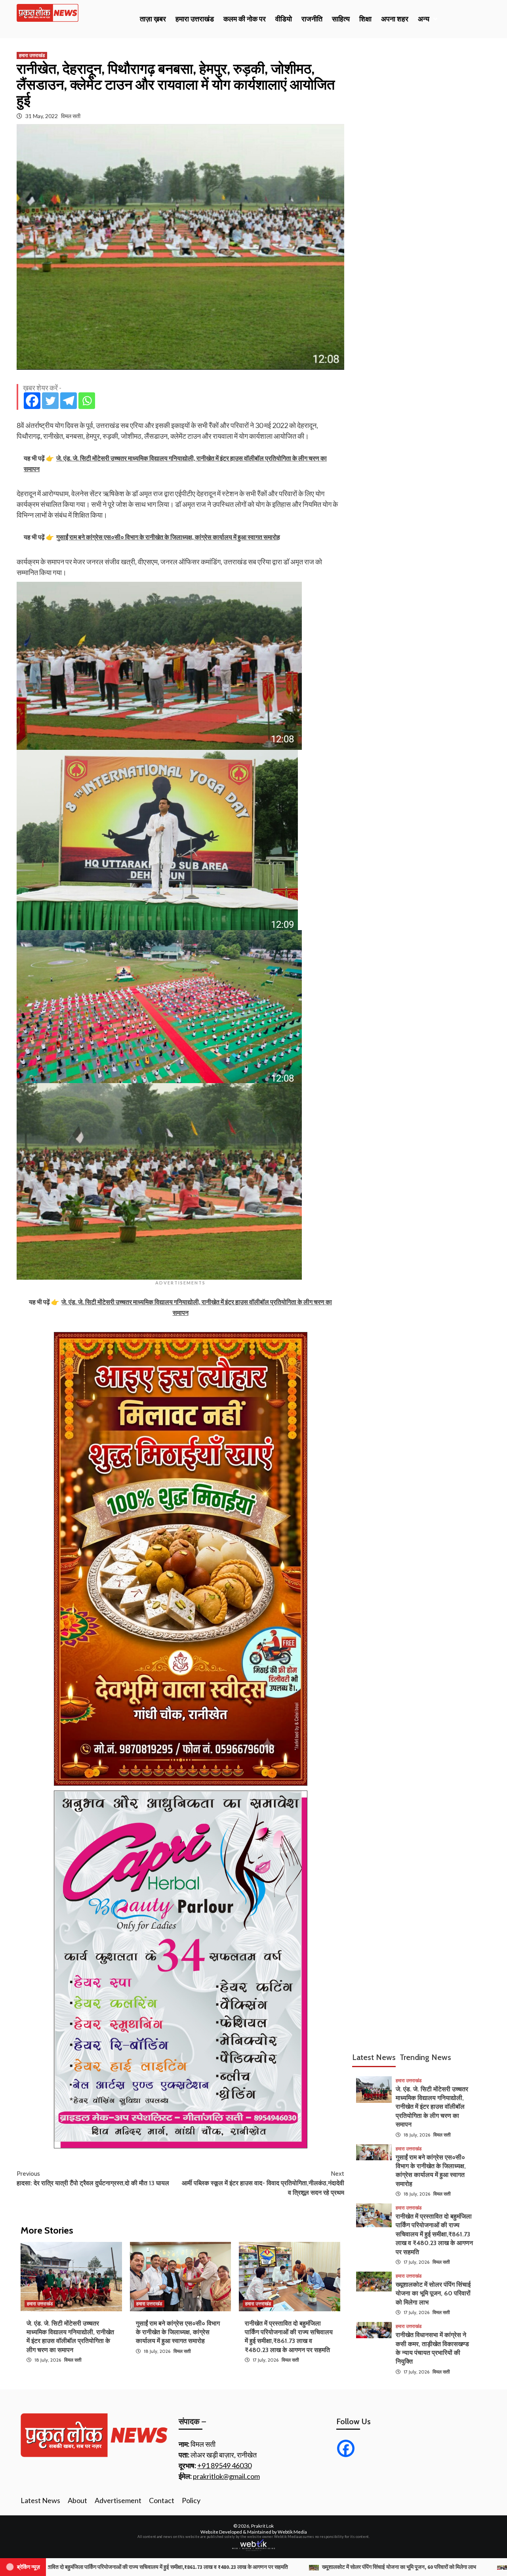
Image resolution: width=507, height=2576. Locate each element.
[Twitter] (50, 401)
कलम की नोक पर (245, 19)
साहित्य (341, 19)
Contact (162, 2500)
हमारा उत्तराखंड (195, 19)
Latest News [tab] (374, 2057)
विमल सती (71, 116)
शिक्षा (365, 19)
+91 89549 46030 (224, 2465)
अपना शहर (395, 19)
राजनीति (312, 19)
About (77, 2500)
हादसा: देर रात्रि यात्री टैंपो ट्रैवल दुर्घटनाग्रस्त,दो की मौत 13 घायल (93, 2178)
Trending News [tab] (425, 2057)
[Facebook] (32, 401)
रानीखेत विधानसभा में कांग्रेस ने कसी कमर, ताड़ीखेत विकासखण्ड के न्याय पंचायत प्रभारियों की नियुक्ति (338, 2567)
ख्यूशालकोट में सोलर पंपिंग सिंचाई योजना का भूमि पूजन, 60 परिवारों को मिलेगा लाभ (433, 2293)
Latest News (40, 2500)
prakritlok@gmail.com (226, 2476)
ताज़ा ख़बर (153, 19)
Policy (191, 2500)
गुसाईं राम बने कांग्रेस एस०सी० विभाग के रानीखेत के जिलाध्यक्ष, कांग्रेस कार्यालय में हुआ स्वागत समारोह (178, 2332)
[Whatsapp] (87, 401)
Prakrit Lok (262, 2526)
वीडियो (284, 19)
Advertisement (118, 2500)
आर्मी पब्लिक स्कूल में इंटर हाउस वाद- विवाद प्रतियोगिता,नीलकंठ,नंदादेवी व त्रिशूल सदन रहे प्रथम (263, 2183)
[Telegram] (69, 401)
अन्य (424, 19)
